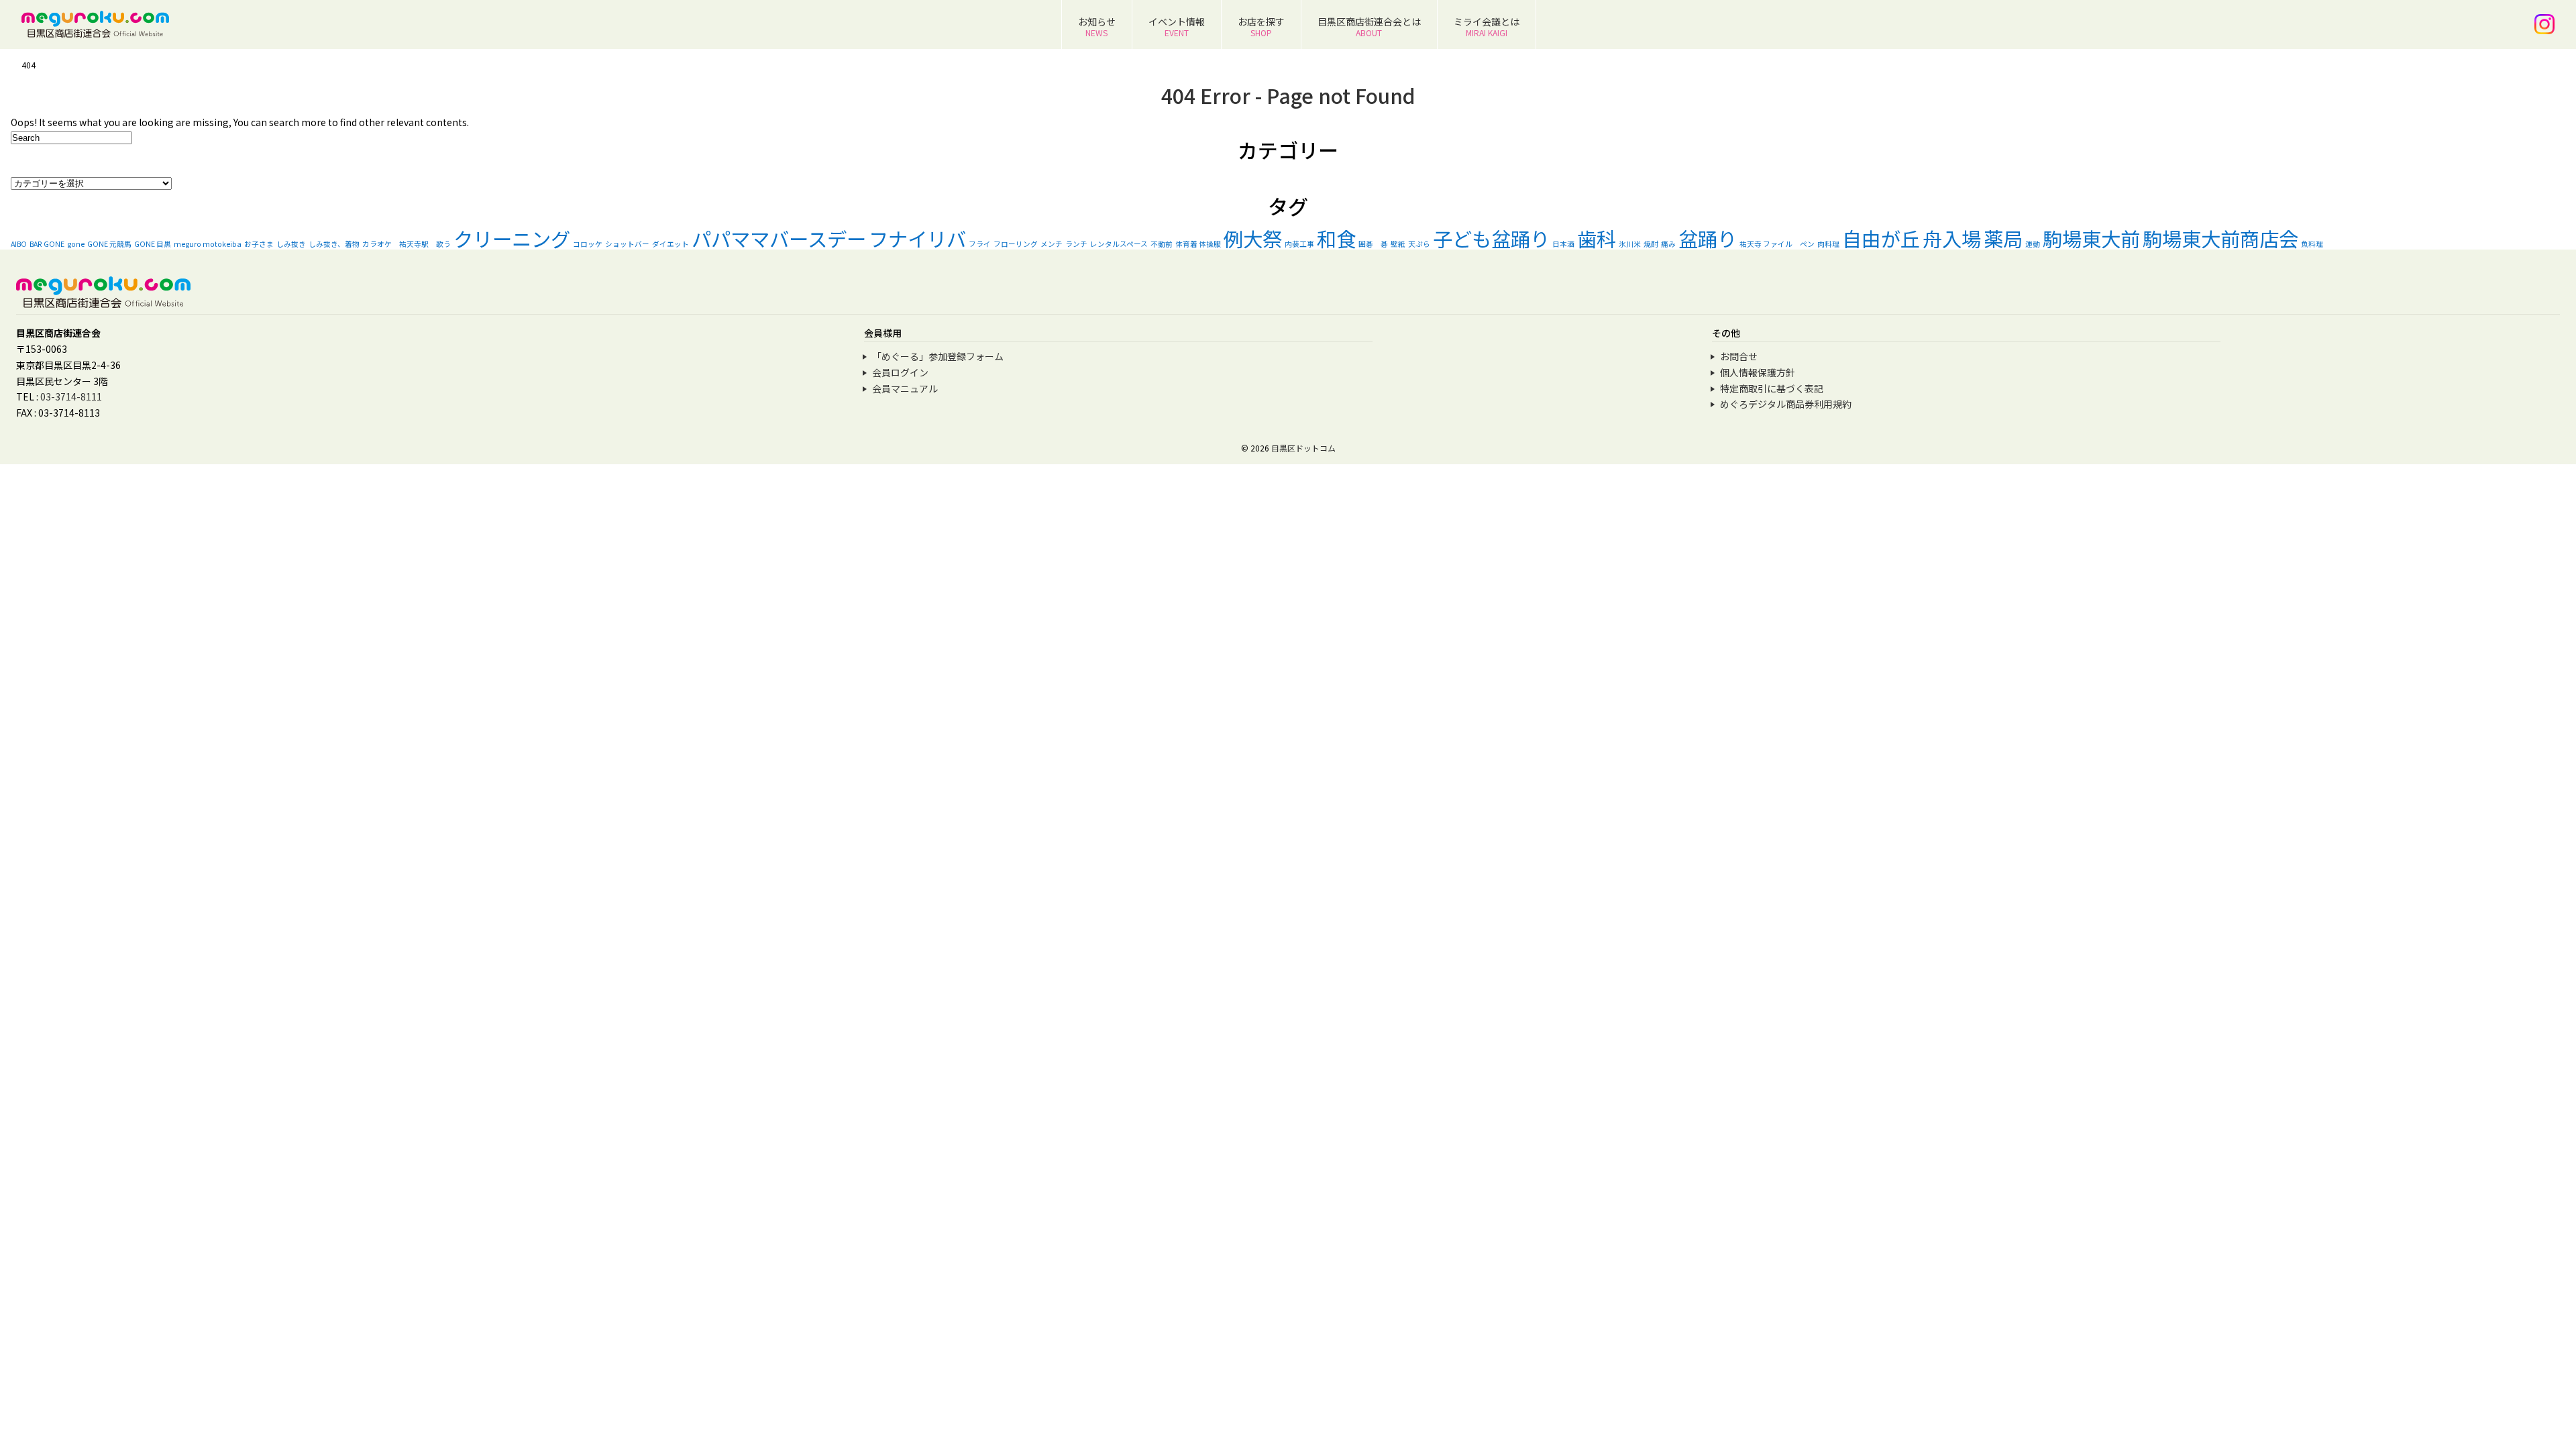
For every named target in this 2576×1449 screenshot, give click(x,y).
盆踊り (1708, 238)
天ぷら (1419, 244)
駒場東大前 (2091, 238)
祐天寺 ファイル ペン (1777, 244)
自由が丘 (1881, 238)
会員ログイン (900, 372)
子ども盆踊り (1491, 238)
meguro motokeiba (208, 244)
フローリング (1016, 244)
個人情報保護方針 (1758, 372)
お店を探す (1261, 26)
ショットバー (627, 244)
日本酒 (1563, 244)
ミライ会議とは (1487, 26)
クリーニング (512, 238)
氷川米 (1630, 244)
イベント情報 (1177, 26)
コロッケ (588, 244)
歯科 (1597, 238)
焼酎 (1651, 244)
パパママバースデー (779, 238)
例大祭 (1253, 238)
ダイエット (670, 244)
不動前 (1162, 244)
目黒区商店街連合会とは (1369, 26)
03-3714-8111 (71, 396)
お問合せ (1739, 356)
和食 (1336, 238)
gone (76, 244)
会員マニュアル (905, 388)
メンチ (1052, 244)
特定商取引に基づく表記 (1772, 388)
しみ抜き (291, 244)
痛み (1668, 244)
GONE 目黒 (153, 244)
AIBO (19, 244)
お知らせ (1097, 26)
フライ (980, 244)
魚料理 (2312, 244)
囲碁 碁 (1373, 244)
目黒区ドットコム (1303, 448)
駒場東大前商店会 (2220, 238)
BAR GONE (47, 244)
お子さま (259, 244)
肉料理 (1828, 244)
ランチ (1076, 244)
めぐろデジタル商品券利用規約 (1786, 404)
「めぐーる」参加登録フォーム (938, 356)
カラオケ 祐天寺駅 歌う (407, 244)
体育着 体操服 (1198, 244)
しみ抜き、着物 (334, 244)
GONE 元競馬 (109, 244)
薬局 (2003, 238)
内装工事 (1299, 244)
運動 (2033, 244)
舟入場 (1952, 238)
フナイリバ (917, 238)
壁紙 (1398, 244)
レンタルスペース (1119, 244)
